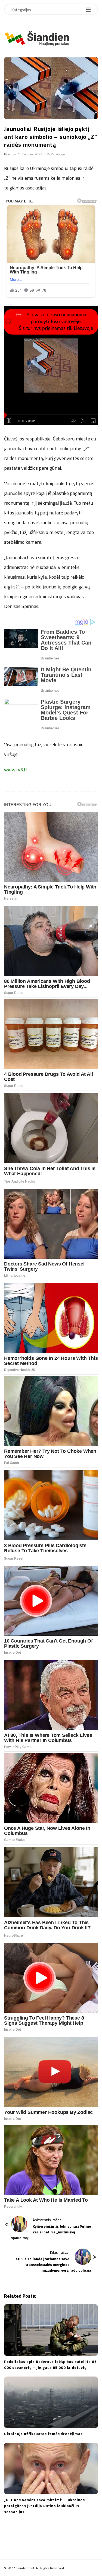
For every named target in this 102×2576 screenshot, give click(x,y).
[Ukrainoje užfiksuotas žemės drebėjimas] (51, 2402)
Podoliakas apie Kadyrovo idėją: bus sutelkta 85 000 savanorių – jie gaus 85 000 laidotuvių (50, 2364)
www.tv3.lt (16, 770)
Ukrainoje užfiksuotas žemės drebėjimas (43, 2434)
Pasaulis (10, 154)
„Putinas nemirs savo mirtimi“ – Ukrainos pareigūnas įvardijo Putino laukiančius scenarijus (44, 2506)
